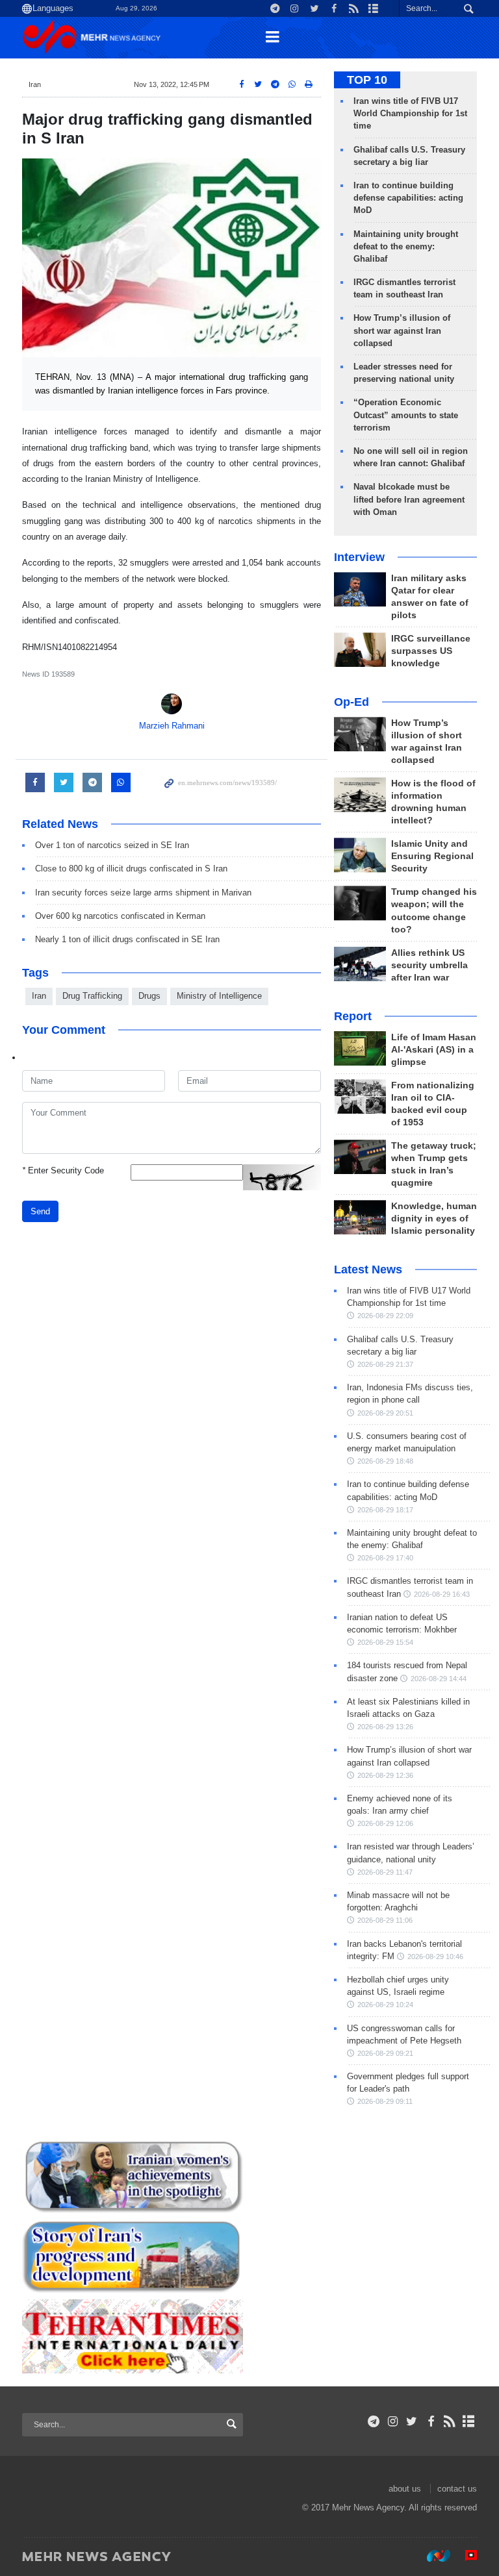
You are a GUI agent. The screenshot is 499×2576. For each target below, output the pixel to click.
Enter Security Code (63, 1170)
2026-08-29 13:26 (385, 1727)
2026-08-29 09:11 (385, 2101)
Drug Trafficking (92, 996)
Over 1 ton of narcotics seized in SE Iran (112, 845)
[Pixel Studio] (465, 2556)
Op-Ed (352, 702)
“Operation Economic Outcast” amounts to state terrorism (406, 415)
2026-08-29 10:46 (435, 1957)
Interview (359, 557)
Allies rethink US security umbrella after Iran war (429, 965)
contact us (457, 2489)
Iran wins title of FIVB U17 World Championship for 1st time (410, 113)
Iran (35, 84)
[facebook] (430, 2421)
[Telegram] (374, 2421)
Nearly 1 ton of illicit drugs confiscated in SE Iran (127, 939)
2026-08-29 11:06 (385, 1920)
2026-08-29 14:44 (439, 1679)
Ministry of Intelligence (219, 996)
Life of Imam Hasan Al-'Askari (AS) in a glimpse (434, 1050)
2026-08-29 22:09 (385, 1316)
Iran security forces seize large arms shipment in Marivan (143, 893)
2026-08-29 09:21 (385, 2053)
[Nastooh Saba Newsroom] (432, 2556)
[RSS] (450, 2421)
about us (405, 2489)
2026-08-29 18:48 (385, 1461)
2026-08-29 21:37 (385, 1364)
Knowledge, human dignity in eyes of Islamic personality (434, 1219)
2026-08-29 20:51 (385, 1413)
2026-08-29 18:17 (385, 1510)
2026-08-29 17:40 (385, 1558)
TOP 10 (367, 80)
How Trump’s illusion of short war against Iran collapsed (402, 330)
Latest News (368, 1269)
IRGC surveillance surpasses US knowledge (431, 651)
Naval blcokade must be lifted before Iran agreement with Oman (409, 499)
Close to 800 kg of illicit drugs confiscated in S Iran (131, 869)
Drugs (149, 996)
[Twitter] (412, 2421)
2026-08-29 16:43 (442, 1594)
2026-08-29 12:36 (385, 1775)
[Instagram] (393, 2421)
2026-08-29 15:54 (385, 1642)
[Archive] (469, 2421)
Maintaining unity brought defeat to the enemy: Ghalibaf (406, 246)
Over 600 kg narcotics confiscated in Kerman (120, 916)
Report (353, 1016)
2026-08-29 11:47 (385, 1872)
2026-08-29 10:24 (385, 2005)
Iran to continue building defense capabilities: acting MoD (408, 198)
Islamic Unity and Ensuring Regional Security (432, 856)
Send (40, 1211)
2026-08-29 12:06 (385, 1823)
